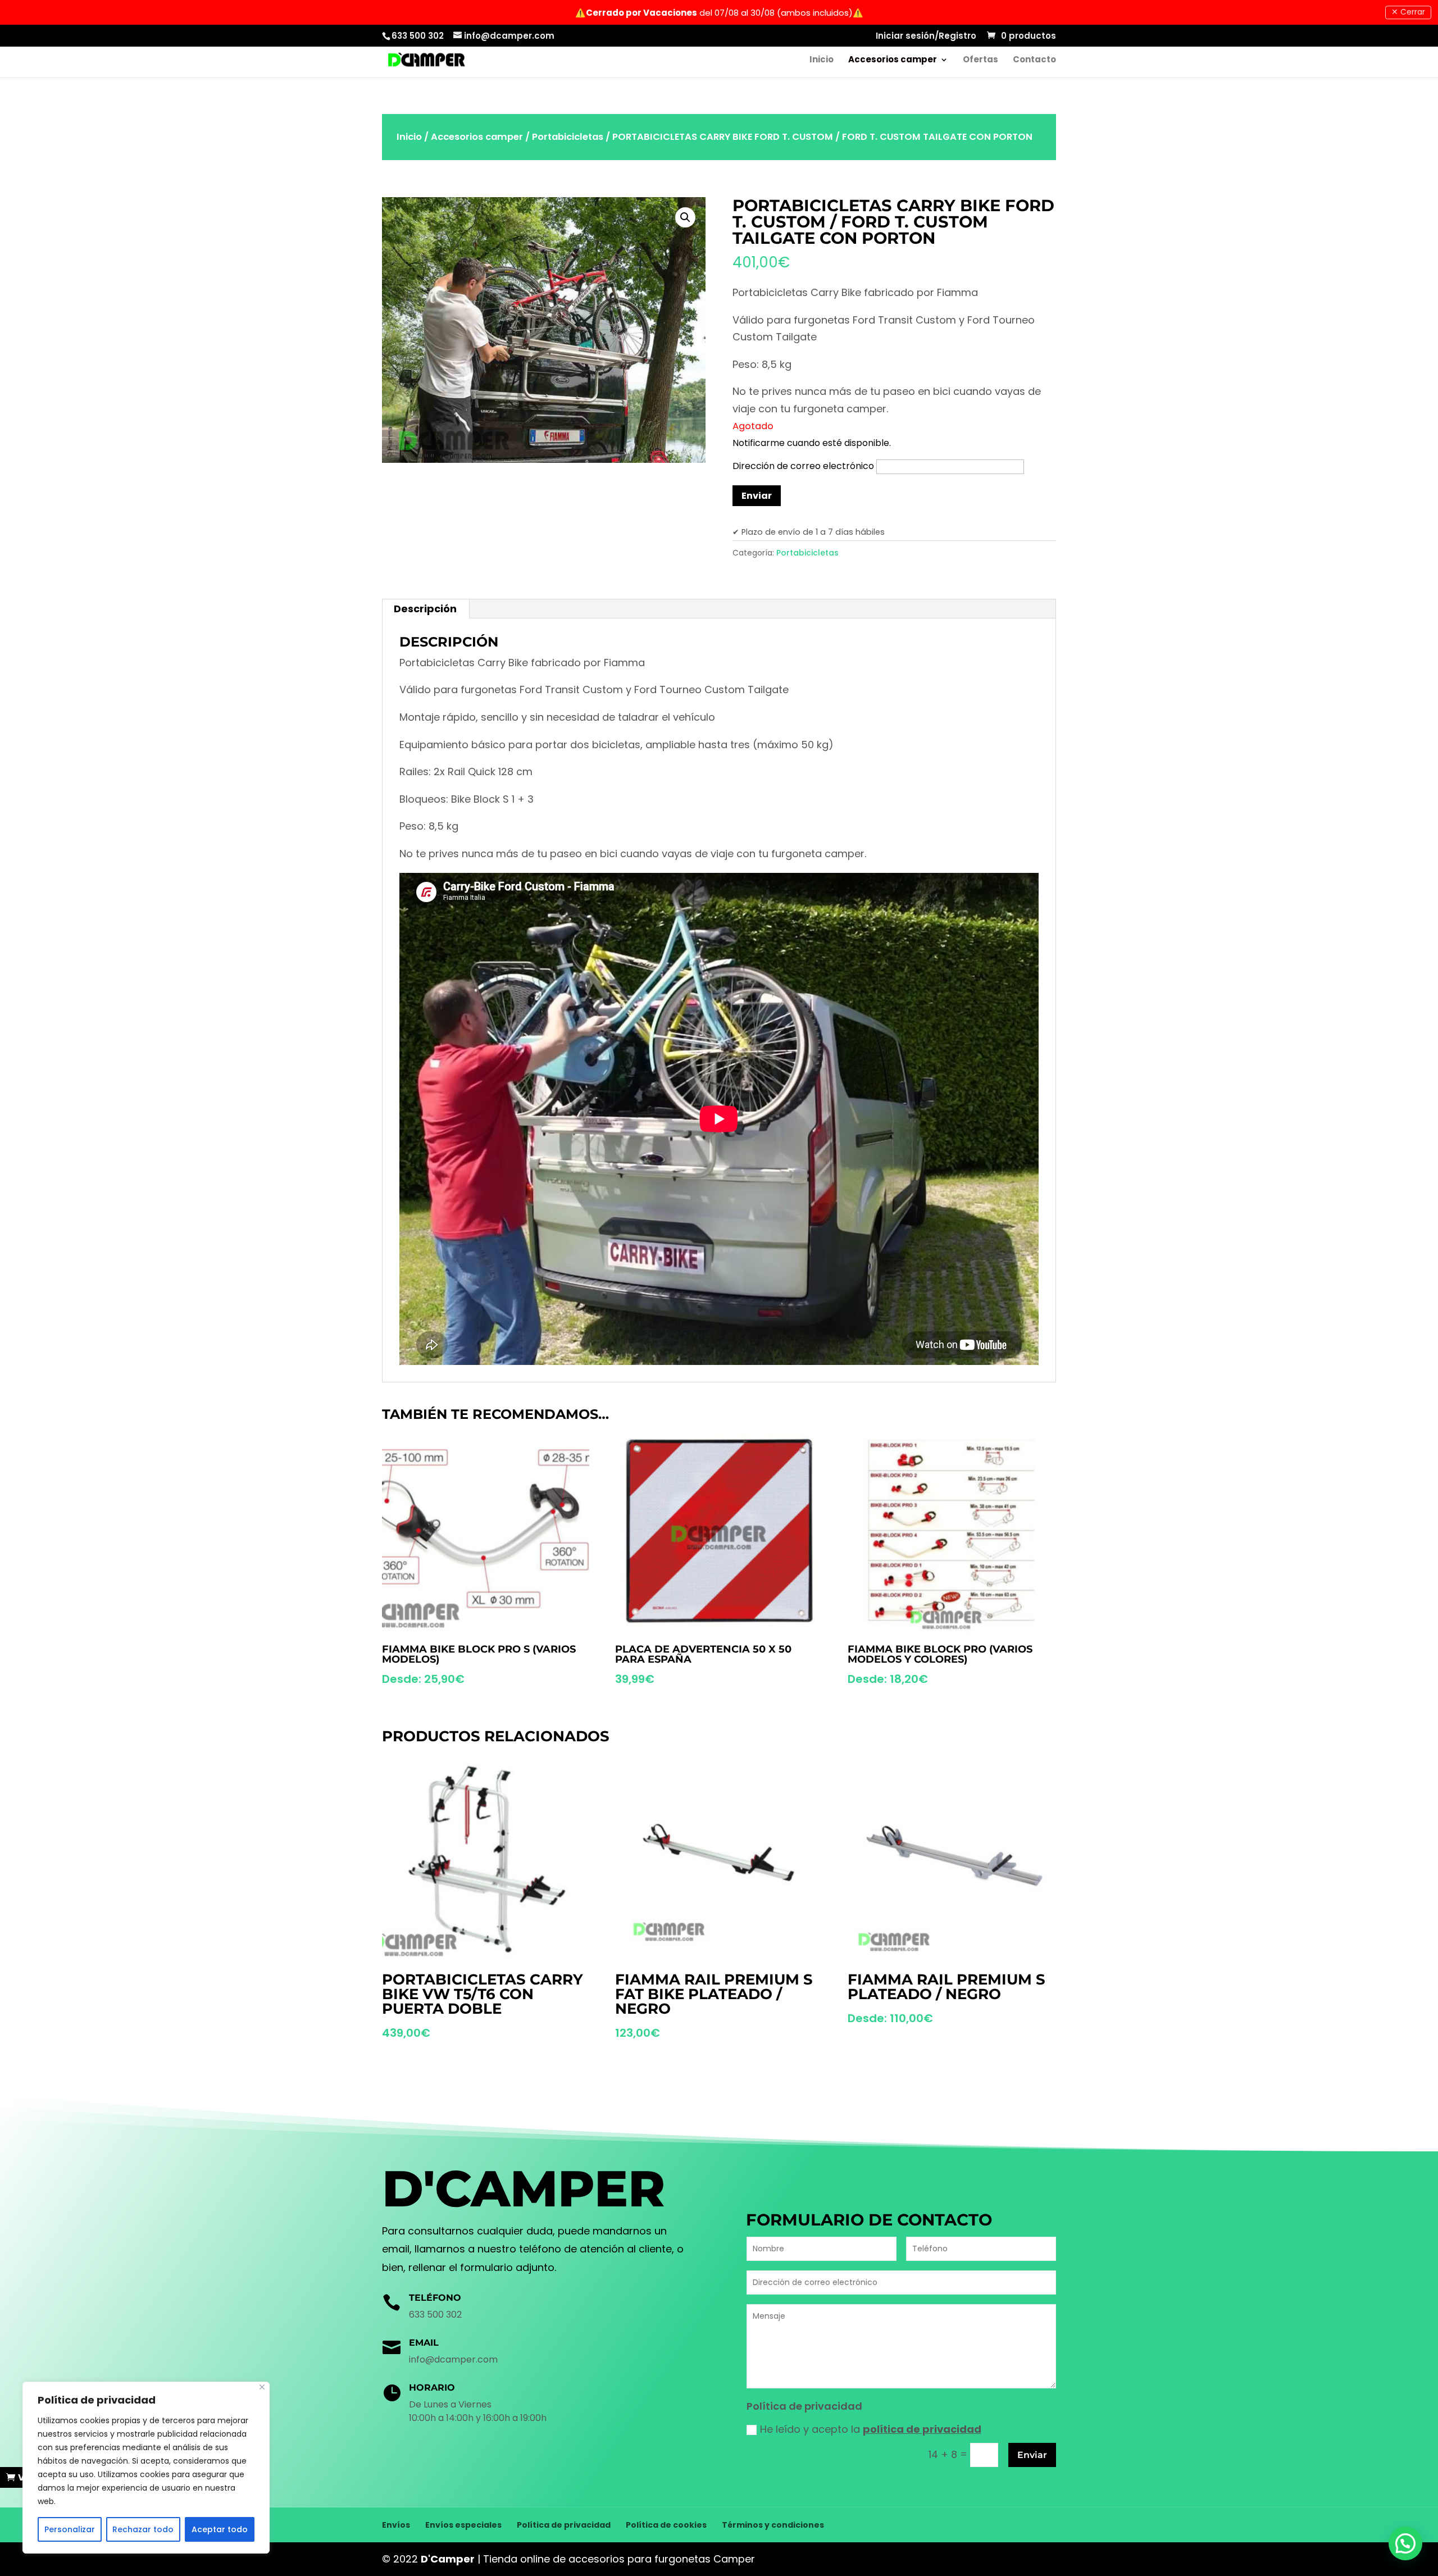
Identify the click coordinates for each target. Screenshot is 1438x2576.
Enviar (1032, 2455)
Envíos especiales (463, 2525)
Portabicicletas (568, 137)
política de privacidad (922, 2429)
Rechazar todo (143, 2529)
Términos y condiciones (773, 2525)
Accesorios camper (893, 60)
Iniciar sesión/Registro (926, 37)
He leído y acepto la (871, 2429)
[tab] (426, 609)
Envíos (396, 2525)
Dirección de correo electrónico (804, 466)
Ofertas (980, 60)
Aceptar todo (220, 2529)
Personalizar (70, 2529)
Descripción (425, 609)
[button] (1405, 2543)
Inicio (822, 60)
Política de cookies (666, 2525)
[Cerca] (262, 2387)
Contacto (1034, 60)
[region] (146, 2468)
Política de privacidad (564, 2525)
